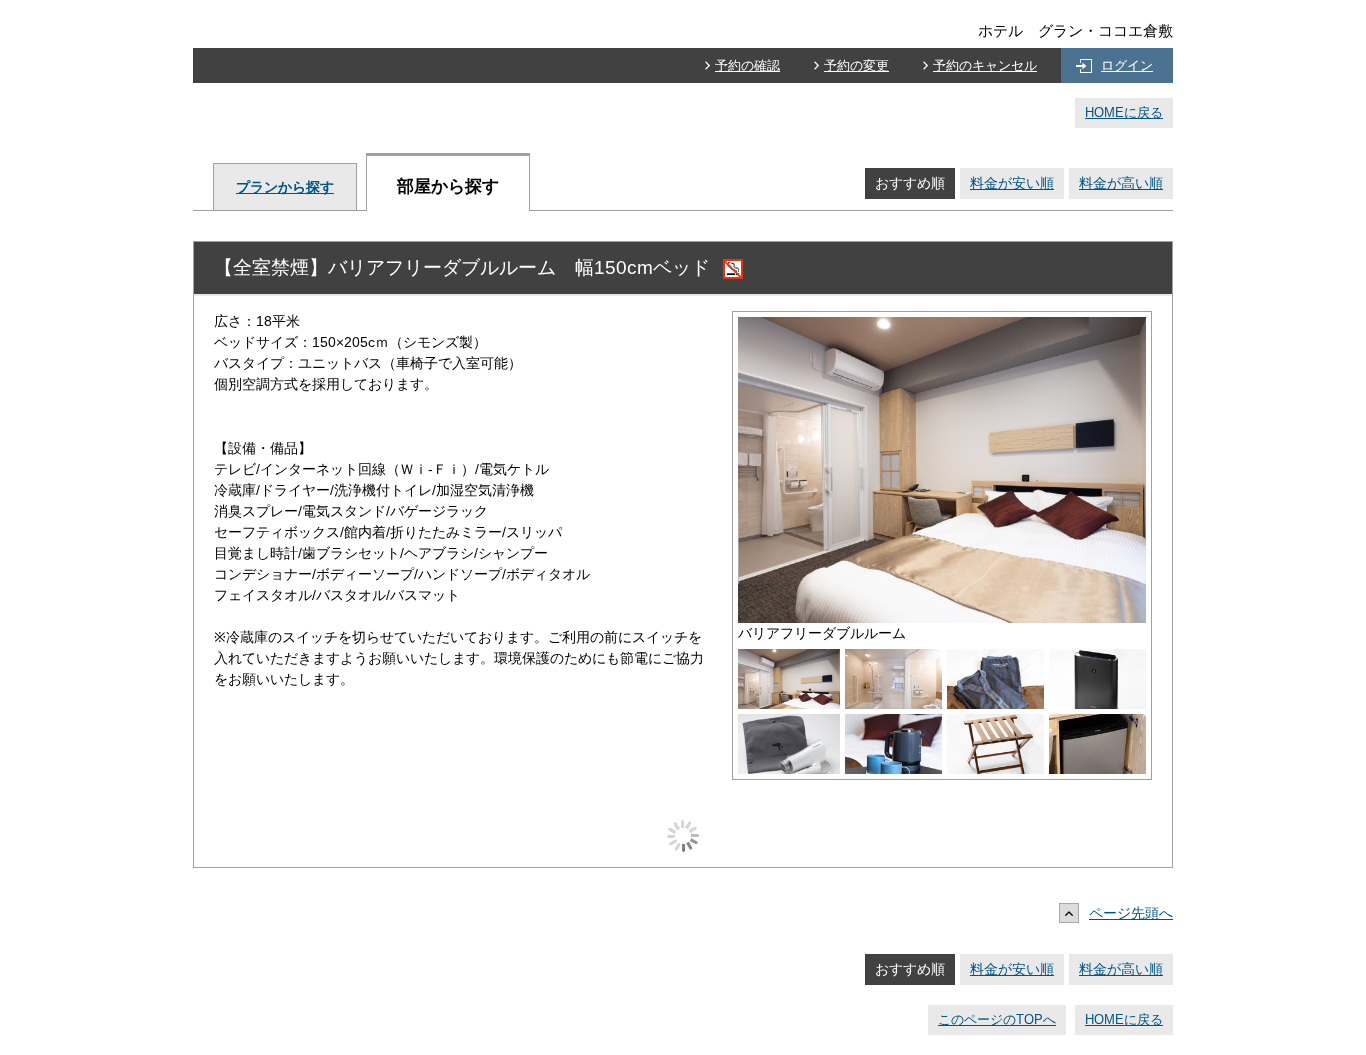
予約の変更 (856, 65)
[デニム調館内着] (995, 659)
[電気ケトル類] (893, 724)
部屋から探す (448, 186)
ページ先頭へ (1131, 913)
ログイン (1127, 65)
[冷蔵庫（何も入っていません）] (1097, 724)
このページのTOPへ (997, 1019)
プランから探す (285, 187)
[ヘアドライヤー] (789, 724)
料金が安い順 (1012, 183)
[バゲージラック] (995, 724)
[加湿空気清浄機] (1097, 659)
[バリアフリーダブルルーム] (942, 327)
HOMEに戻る (1124, 112)
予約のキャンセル (985, 65)
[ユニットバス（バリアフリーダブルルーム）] (893, 659)
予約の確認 (747, 65)
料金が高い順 (1121, 183)
